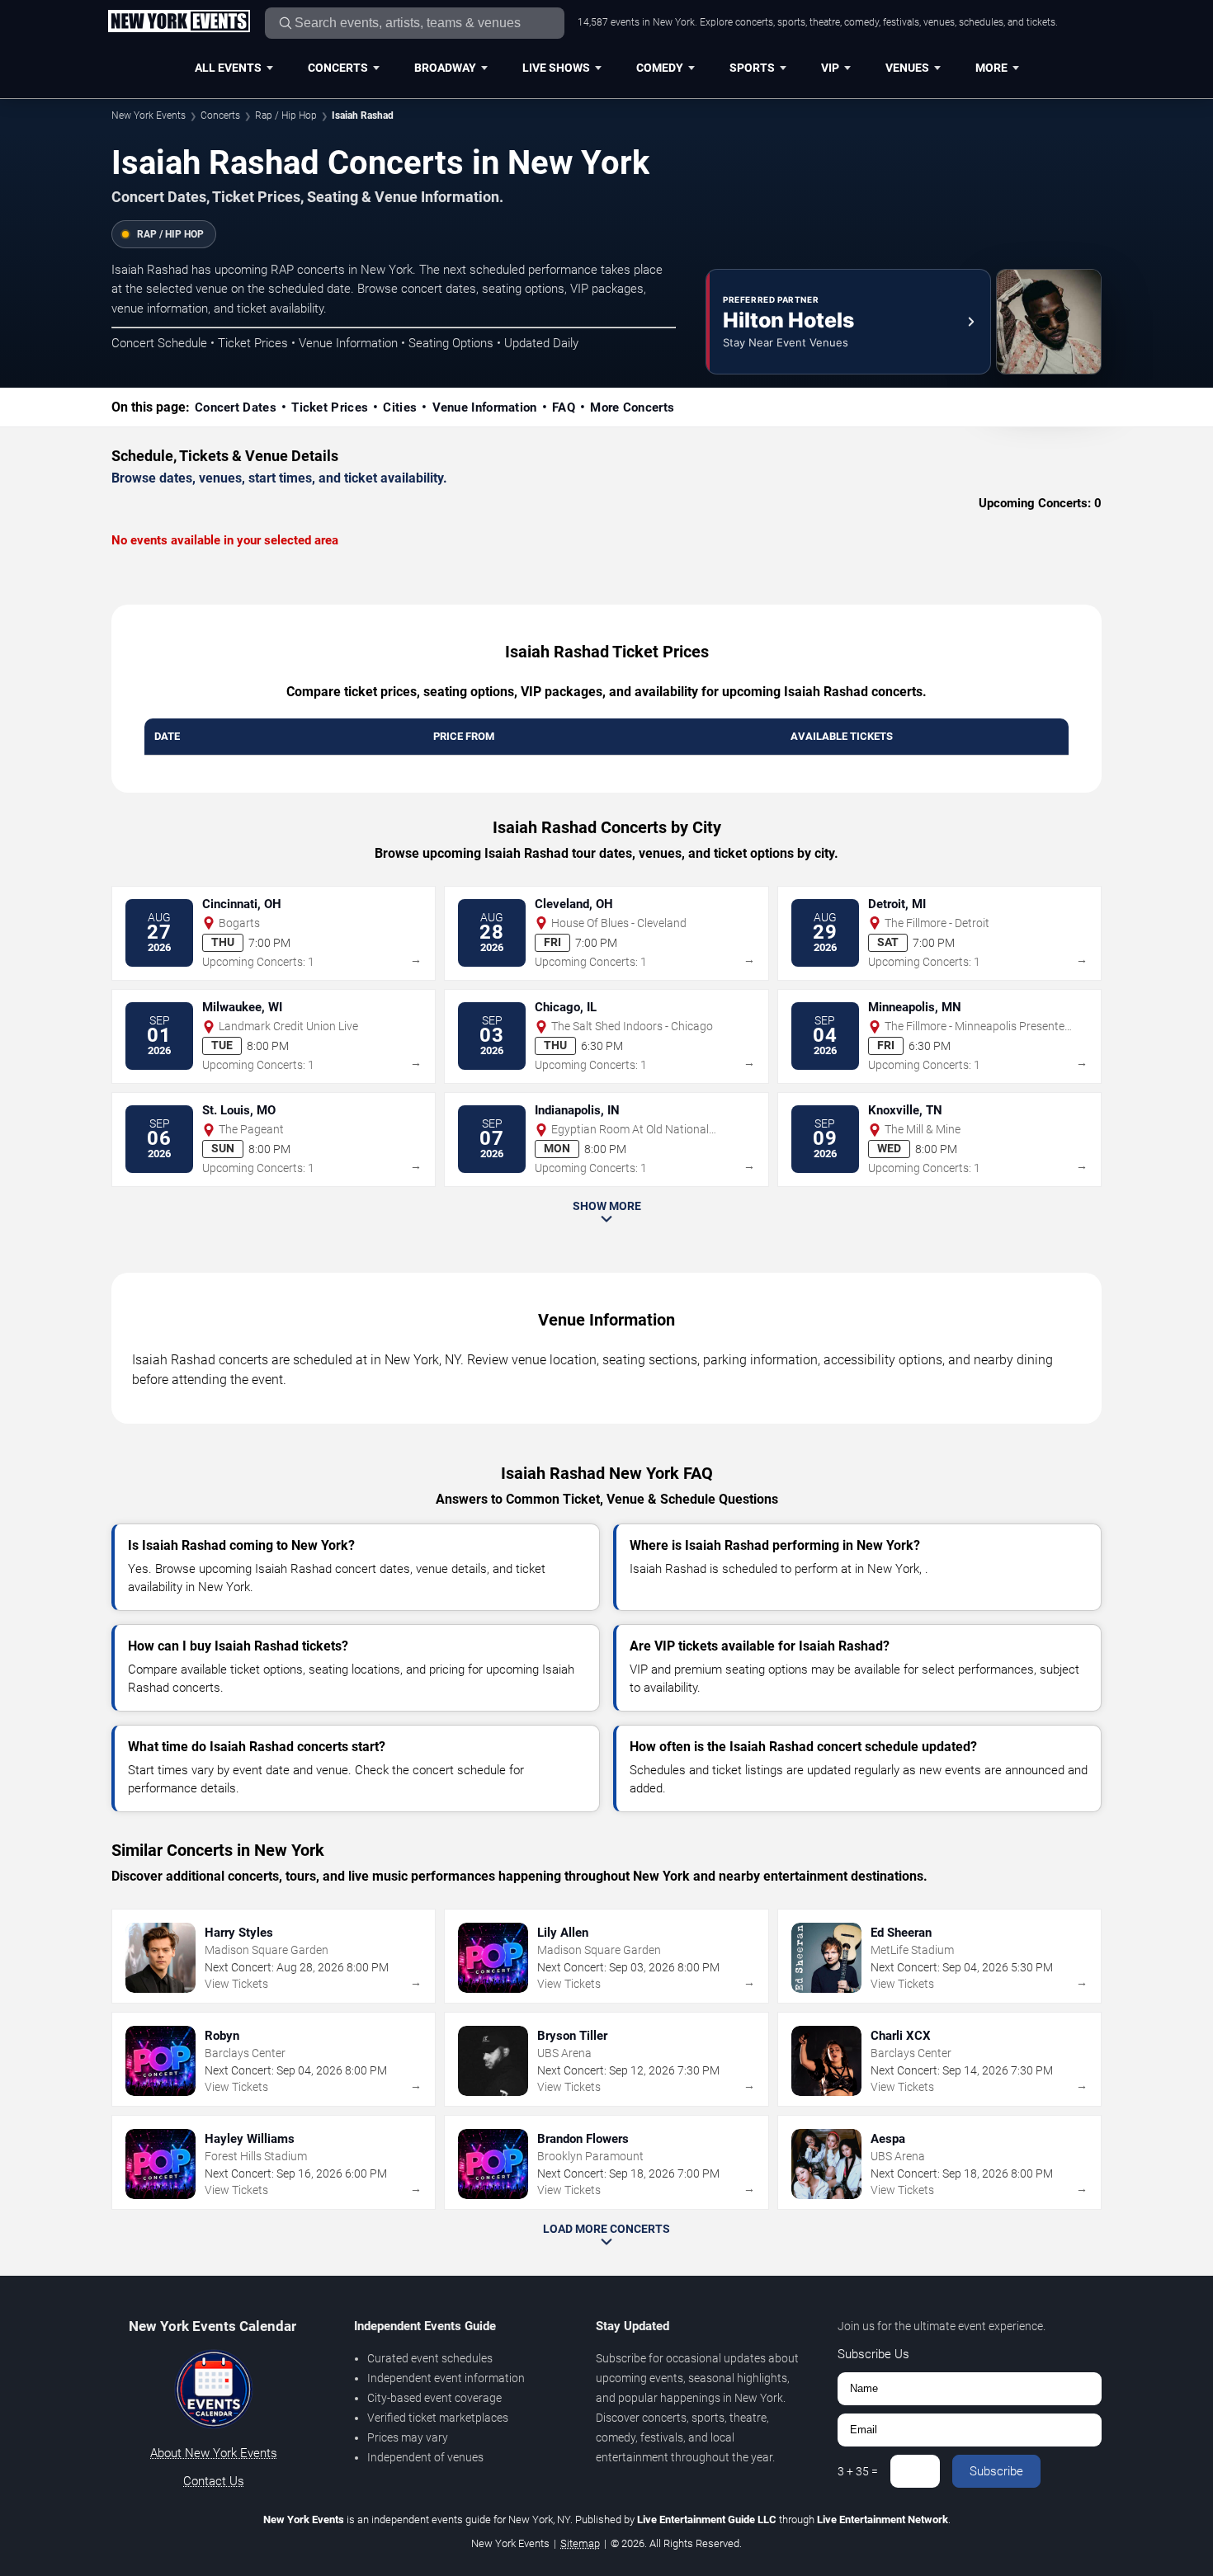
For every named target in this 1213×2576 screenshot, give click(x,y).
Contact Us (214, 2481)
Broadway (445, 68)
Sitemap (580, 2543)
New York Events (149, 115)
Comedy (660, 68)
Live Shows (556, 68)
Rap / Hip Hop (286, 115)
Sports (752, 68)
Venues (907, 68)
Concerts (338, 68)
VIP (830, 68)
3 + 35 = (858, 2471)
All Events (228, 68)
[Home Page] (179, 22)
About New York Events (214, 2453)
